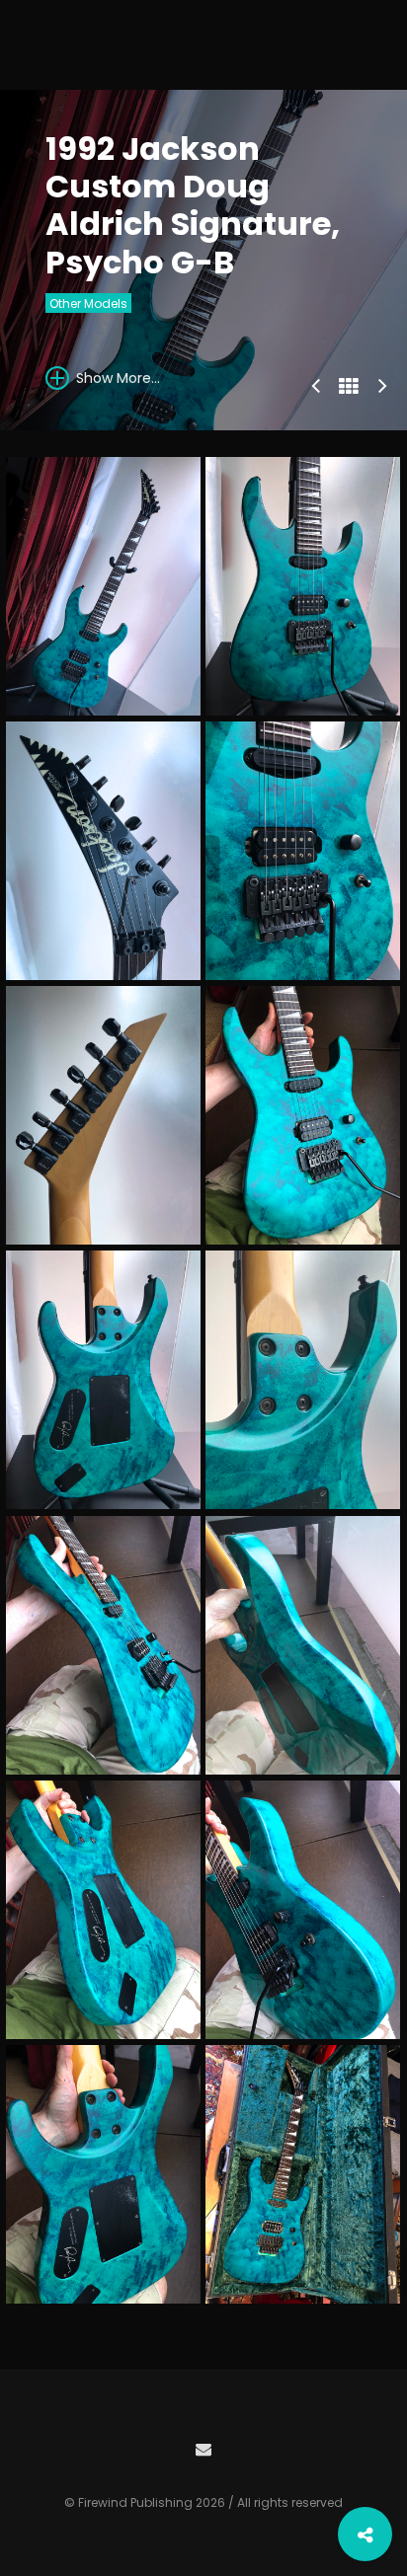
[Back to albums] (349, 387)
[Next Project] (382, 383)
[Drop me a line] (203, 2447)
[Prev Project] (315, 383)
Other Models (88, 303)
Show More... (116, 378)
